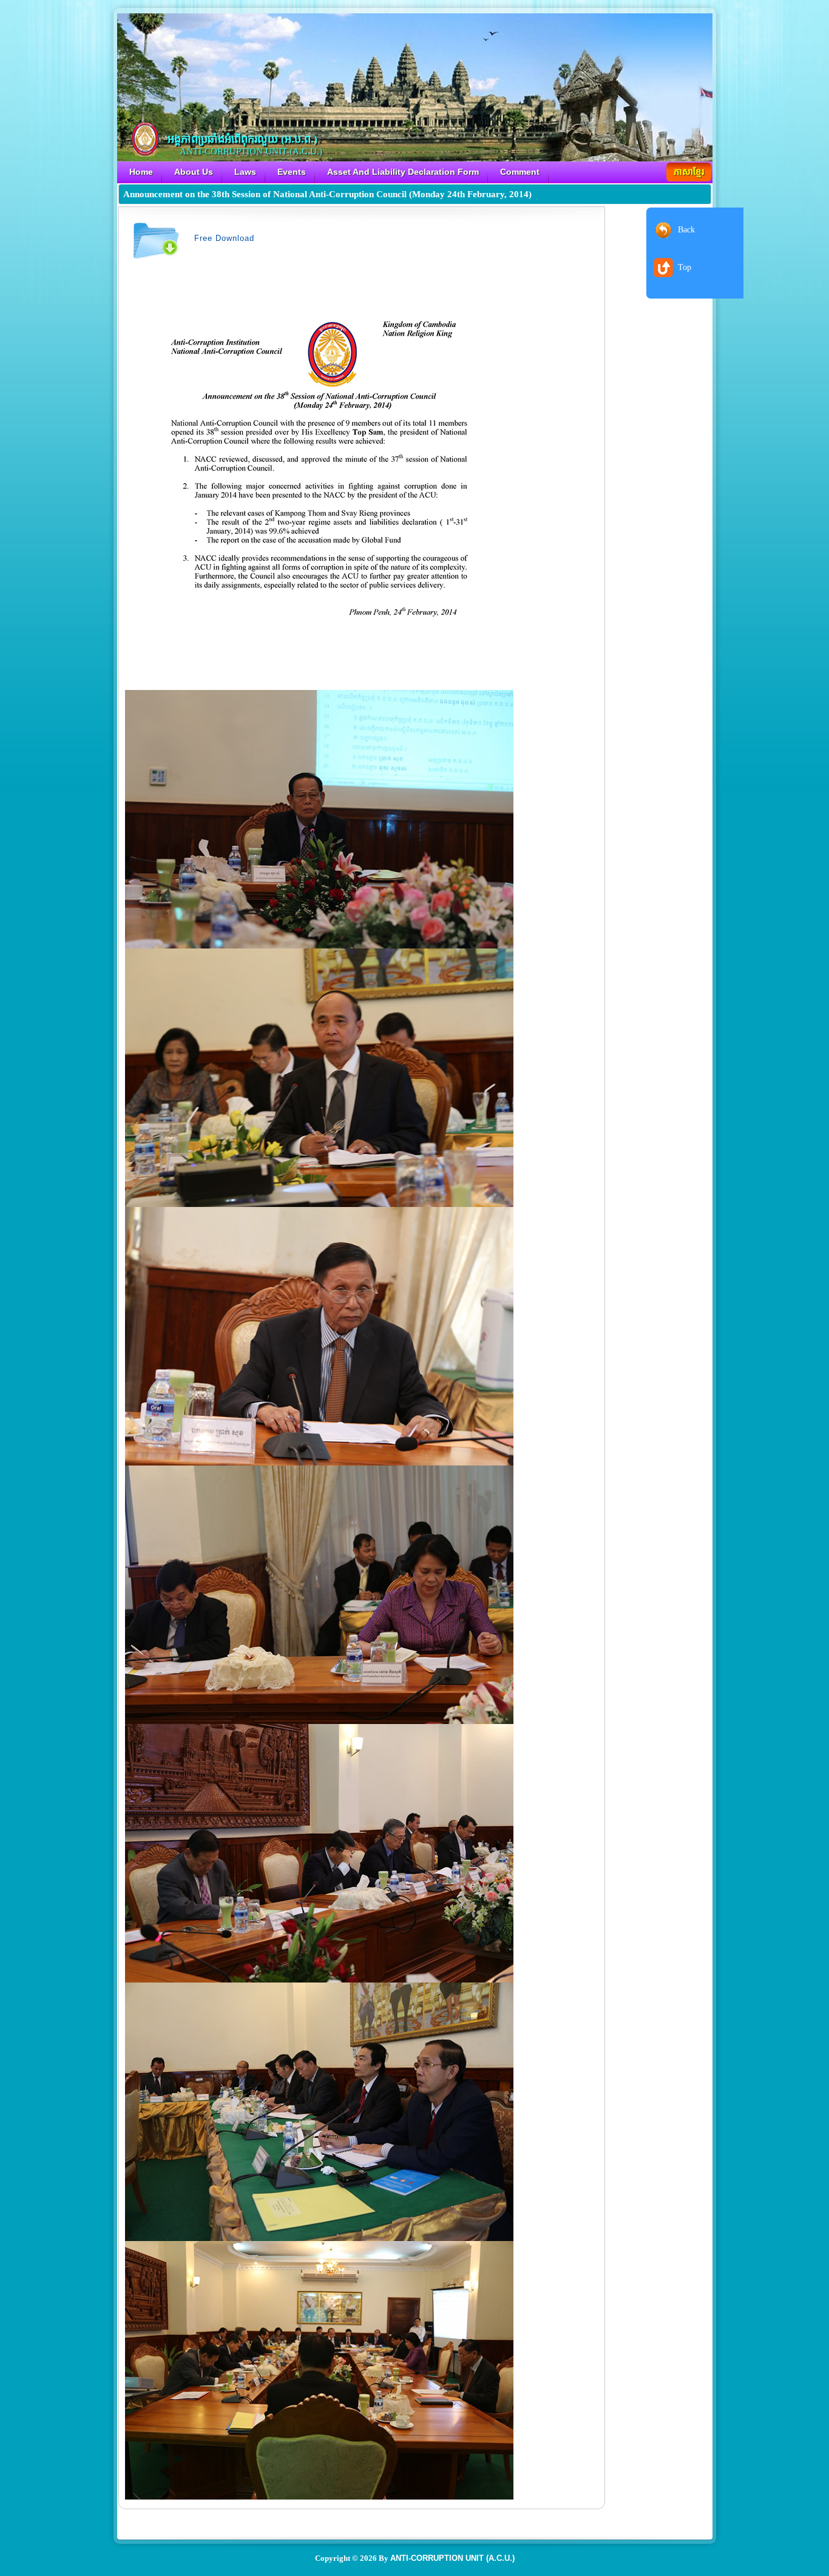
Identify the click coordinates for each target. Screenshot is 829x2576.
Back (686, 230)
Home (141, 172)
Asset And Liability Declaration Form (403, 172)
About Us (194, 172)
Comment (520, 172)
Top (685, 267)
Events (292, 172)
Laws (245, 172)
